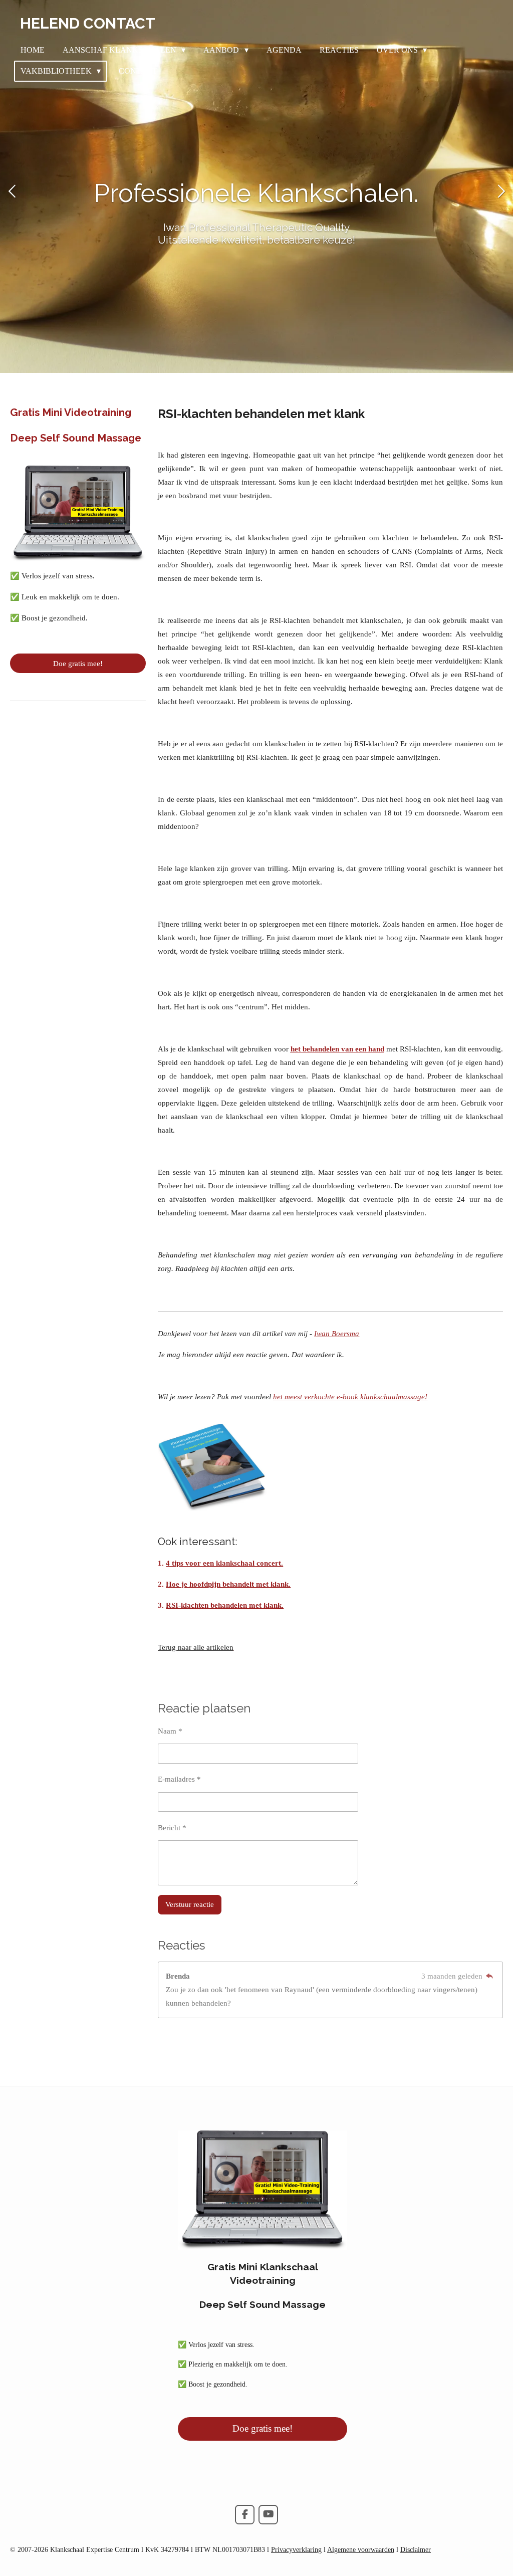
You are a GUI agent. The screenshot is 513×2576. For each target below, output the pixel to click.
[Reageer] (490, 1976)
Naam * (170, 1731)
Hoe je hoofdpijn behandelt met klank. (228, 1584)
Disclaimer (416, 2550)
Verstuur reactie (190, 1904)
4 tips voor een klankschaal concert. (224, 1563)
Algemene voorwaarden (361, 2550)
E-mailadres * (179, 1779)
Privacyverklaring (296, 2550)
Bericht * (172, 1828)
